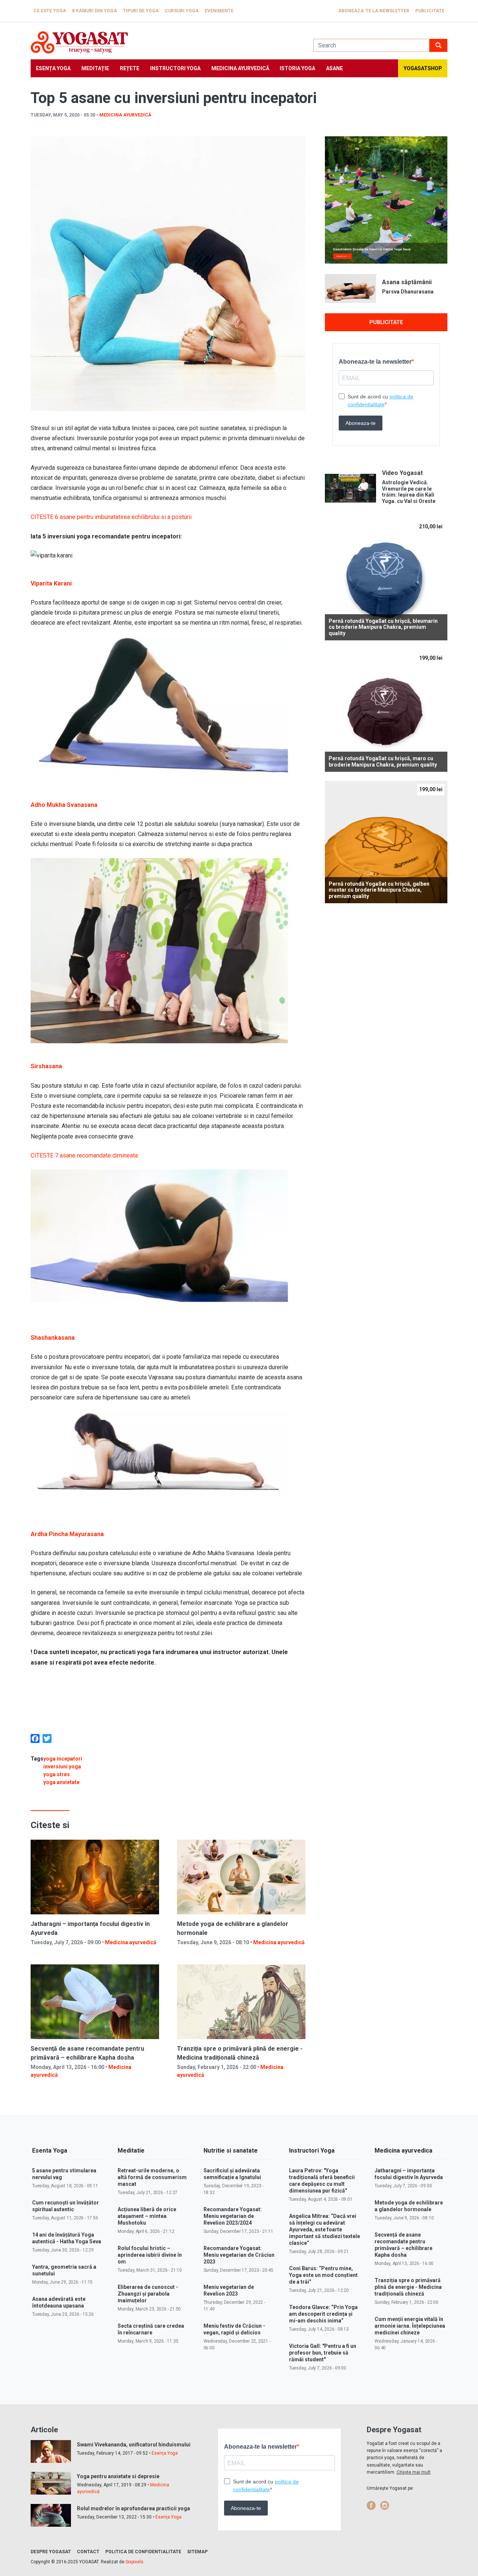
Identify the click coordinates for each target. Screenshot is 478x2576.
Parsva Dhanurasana (408, 292)
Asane (334, 68)
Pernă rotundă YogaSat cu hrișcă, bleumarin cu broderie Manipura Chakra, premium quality (383, 627)
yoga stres (57, 1774)
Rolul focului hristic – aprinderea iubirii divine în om (150, 2255)
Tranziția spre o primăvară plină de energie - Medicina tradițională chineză (408, 2287)
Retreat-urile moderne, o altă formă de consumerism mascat (152, 2177)
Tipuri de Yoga (141, 11)
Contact (88, 2552)
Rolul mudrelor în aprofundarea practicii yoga (134, 2508)
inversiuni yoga (62, 1766)
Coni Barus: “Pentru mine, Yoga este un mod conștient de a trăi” (323, 2275)
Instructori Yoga (175, 68)
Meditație (95, 68)
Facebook (371, 2505)
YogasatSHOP (423, 68)
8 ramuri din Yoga (94, 11)
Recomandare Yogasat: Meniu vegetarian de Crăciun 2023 (239, 2255)
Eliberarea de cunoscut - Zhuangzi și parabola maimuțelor (148, 2294)
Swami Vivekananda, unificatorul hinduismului (134, 2445)
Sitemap (197, 2552)
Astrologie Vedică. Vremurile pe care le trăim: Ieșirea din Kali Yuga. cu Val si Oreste (409, 492)
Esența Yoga (53, 68)
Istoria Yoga (297, 68)
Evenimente (219, 11)
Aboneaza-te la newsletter (374, 11)
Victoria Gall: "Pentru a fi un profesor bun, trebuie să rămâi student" (323, 2353)
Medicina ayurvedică (240, 68)
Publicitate (430, 11)
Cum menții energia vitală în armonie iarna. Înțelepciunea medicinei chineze (410, 2326)
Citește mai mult (414, 2472)
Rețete (130, 68)
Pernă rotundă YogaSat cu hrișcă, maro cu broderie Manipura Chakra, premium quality (383, 762)
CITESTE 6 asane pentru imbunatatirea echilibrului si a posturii (111, 517)
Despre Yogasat (51, 2552)
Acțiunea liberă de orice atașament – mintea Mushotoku (147, 2216)
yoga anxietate (61, 1782)
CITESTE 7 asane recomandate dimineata (84, 1155)
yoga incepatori (63, 1759)
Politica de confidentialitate (143, 2552)
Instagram (385, 2505)
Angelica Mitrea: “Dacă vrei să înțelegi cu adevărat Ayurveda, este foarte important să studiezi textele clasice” (325, 2229)
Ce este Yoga (50, 11)
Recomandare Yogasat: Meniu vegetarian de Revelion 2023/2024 (233, 2216)
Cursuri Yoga (182, 11)
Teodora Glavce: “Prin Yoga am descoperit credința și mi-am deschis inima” (323, 2314)
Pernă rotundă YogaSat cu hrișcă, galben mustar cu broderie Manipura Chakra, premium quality (379, 890)
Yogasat (164, 42)
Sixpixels (134, 2562)
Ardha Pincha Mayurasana (67, 1534)
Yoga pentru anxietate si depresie (118, 2476)
